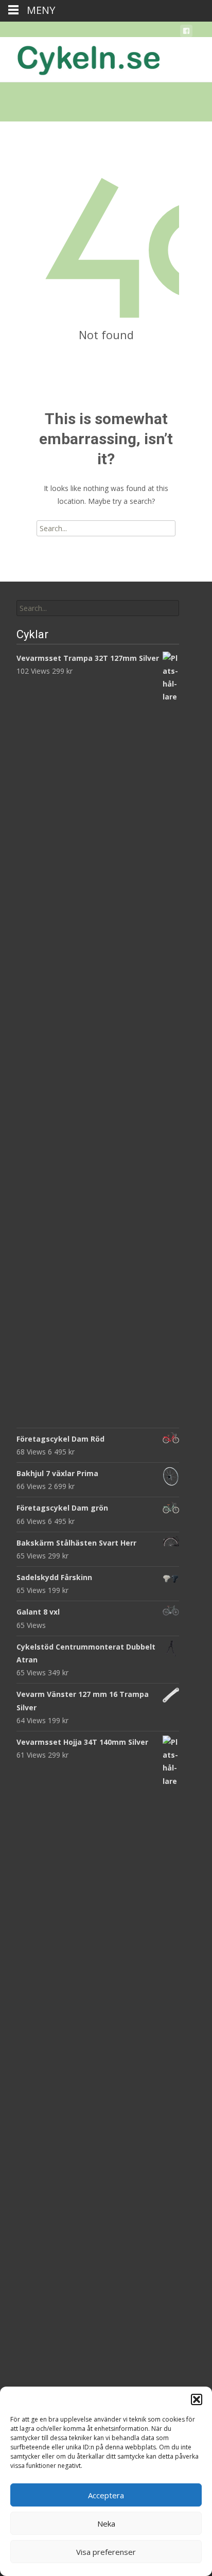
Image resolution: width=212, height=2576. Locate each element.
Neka (106, 2524)
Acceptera (106, 2495)
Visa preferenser (106, 2552)
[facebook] (186, 33)
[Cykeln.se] (80, 58)
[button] (197, 2399)
